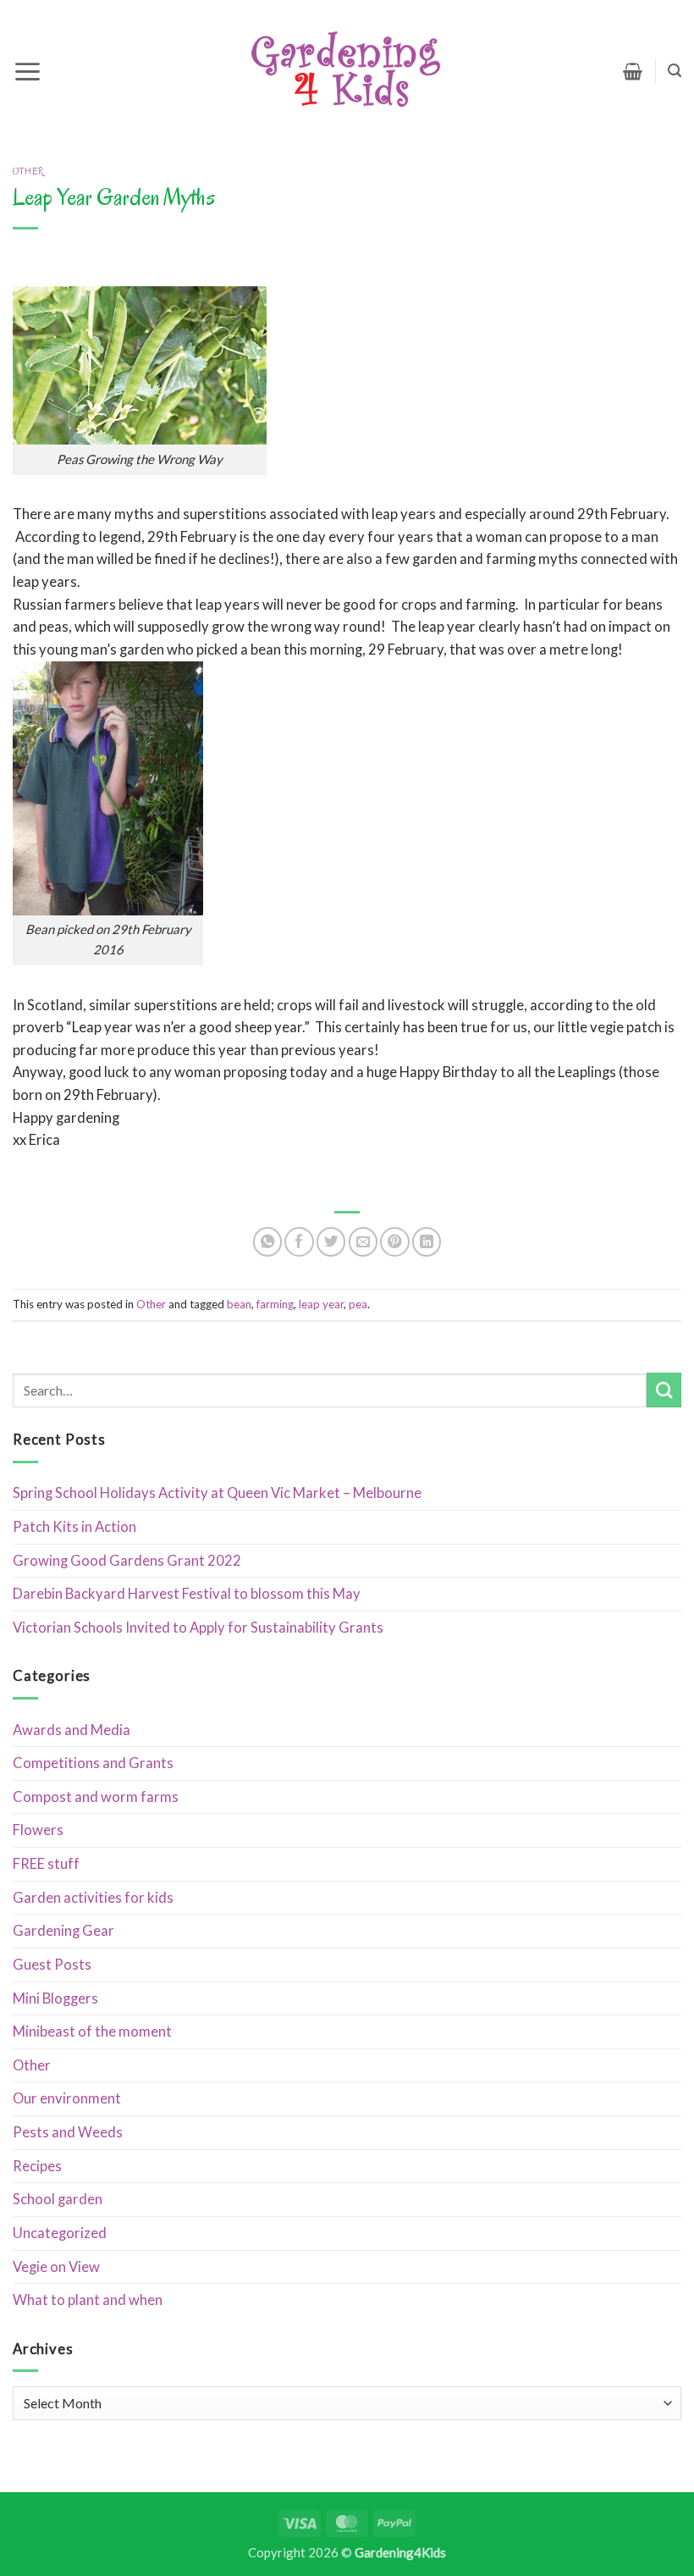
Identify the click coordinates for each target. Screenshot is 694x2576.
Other (28, 171)
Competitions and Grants (93, 1763)
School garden (58, 2199)
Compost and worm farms (96, 1797)
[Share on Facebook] (299, 1241)
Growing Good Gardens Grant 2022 (127, 1561)
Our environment (67, 2098)
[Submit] (664, 1390)
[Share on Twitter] (331, 1241)
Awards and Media (72, 1730)
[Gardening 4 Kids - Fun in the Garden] (347, 71)
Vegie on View (56, 2267)
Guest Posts (52, 1965)
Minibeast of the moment (92, 2032)
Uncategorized (60, 2233)
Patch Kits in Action (74, 1527)
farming (275, 1304)
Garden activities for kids (93, 1898)
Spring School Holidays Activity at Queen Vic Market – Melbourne (217, 1493)
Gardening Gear (63, 1931)
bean (239, 1304)
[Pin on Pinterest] (394, 1241)
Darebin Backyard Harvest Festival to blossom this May (187, 1594)
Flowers (38, 1830)
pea (358, 1304)
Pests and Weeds (68, 2132)
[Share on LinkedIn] (427, 1241)
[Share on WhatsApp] (267, 1241)
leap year (321, 1304)
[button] (28, 71)
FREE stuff (46, 1864)
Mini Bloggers (55, 1998)
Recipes (37, 2166)
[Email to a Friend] (363, 1241)
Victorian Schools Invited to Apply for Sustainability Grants (198, 1628)
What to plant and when (88, 2300)
